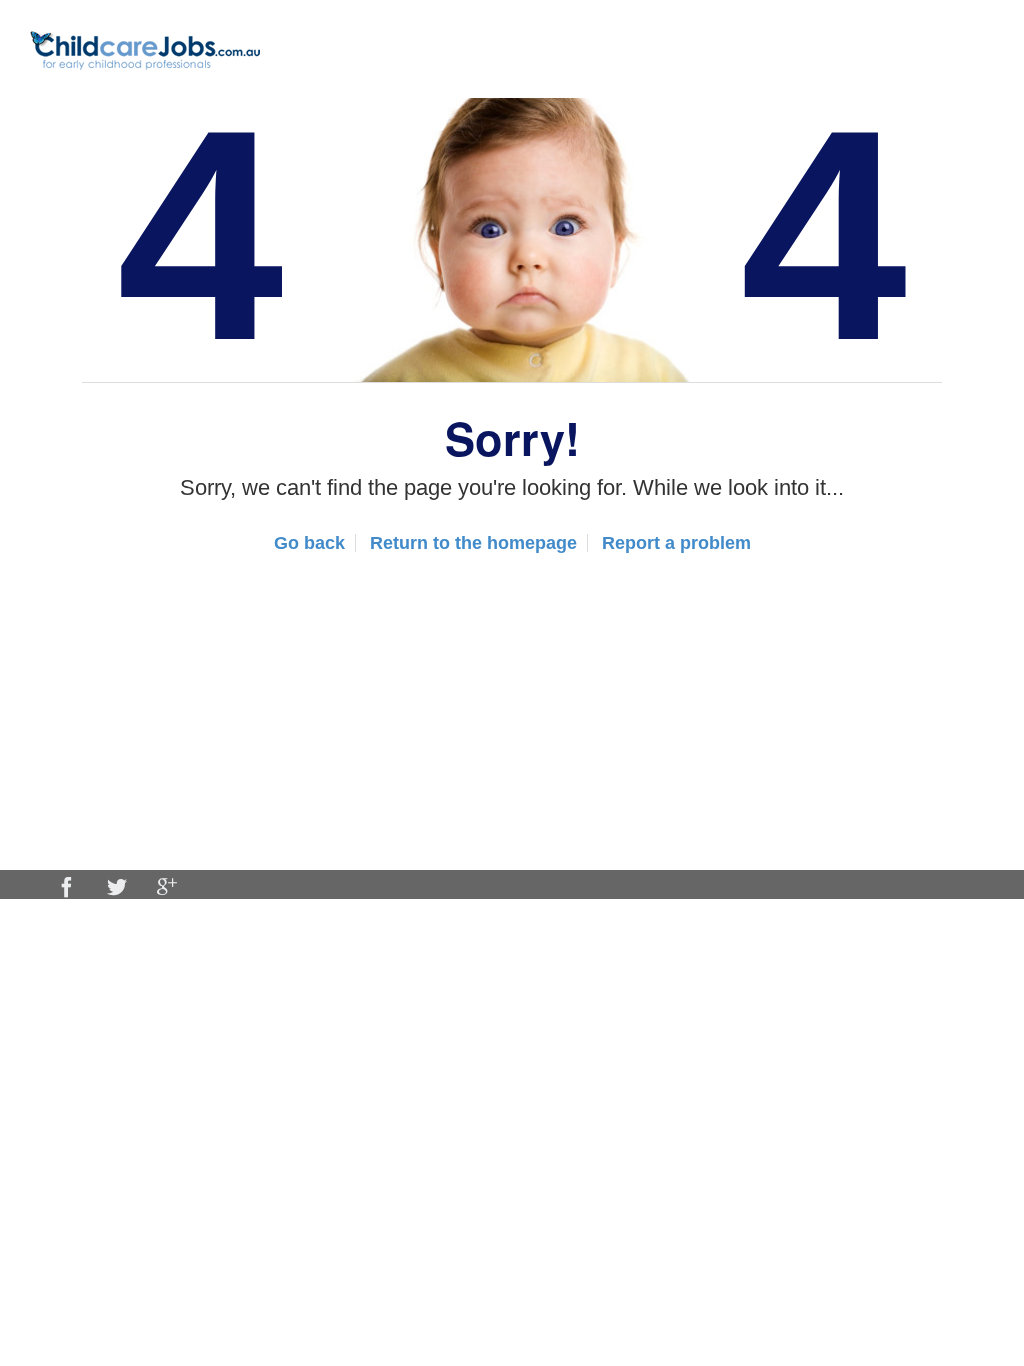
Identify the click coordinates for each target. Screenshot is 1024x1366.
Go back (309, 543)
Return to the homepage (473, 543)
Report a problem (676, 543)
